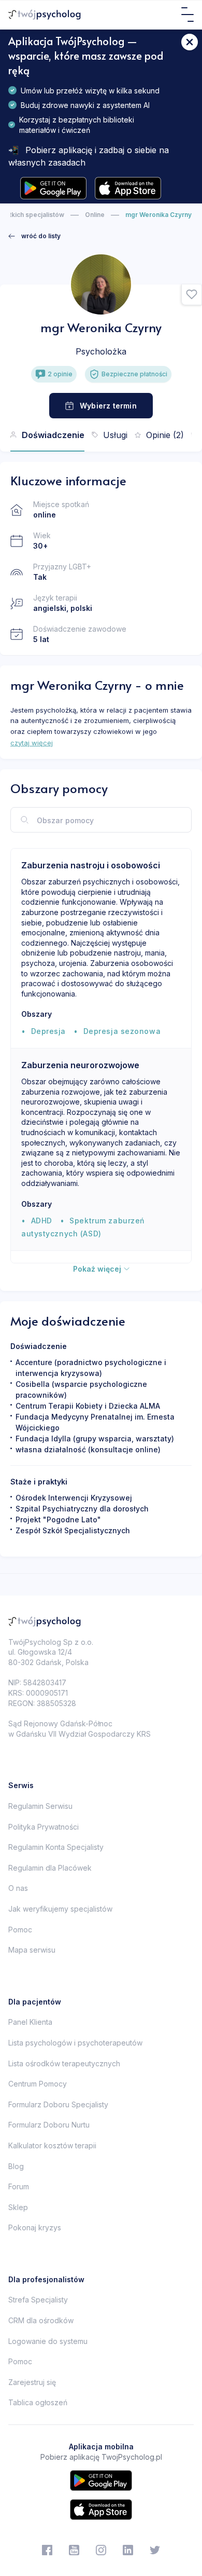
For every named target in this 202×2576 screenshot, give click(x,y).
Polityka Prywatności (44, 1827)
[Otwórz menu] (187, 15)
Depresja (48, 1031)
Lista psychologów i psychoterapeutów (75, 2043)
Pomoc (20, 1930)
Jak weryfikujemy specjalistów (60, 1909)
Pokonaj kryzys (35, 2227)
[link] (34, 236)
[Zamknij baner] (190, 42)
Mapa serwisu (32, 1950)
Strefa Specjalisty (38, 2300)
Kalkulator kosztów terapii (52, 2145)
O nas (18, 1888)
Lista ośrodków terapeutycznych (64, 2063)
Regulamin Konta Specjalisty (56, 1847)
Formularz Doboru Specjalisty (58, 2104)
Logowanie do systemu (48, 2341)
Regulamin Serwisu (40, 1806)
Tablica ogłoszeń (38, 2402)
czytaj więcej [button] (32, 743)
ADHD (42, 1221)
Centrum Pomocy (38, 2084)
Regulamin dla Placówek (50, 1868)
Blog (16, 2166)
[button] (192, 295)
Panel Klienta (30, 2022)
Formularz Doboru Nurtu (49, 2125)
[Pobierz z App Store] (128, 188)
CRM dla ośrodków (41, 2320)
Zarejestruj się (32, 2382)
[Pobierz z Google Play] (53, 188)
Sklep (18, 2207)
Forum (19, 2186)
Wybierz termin (108, 406)
